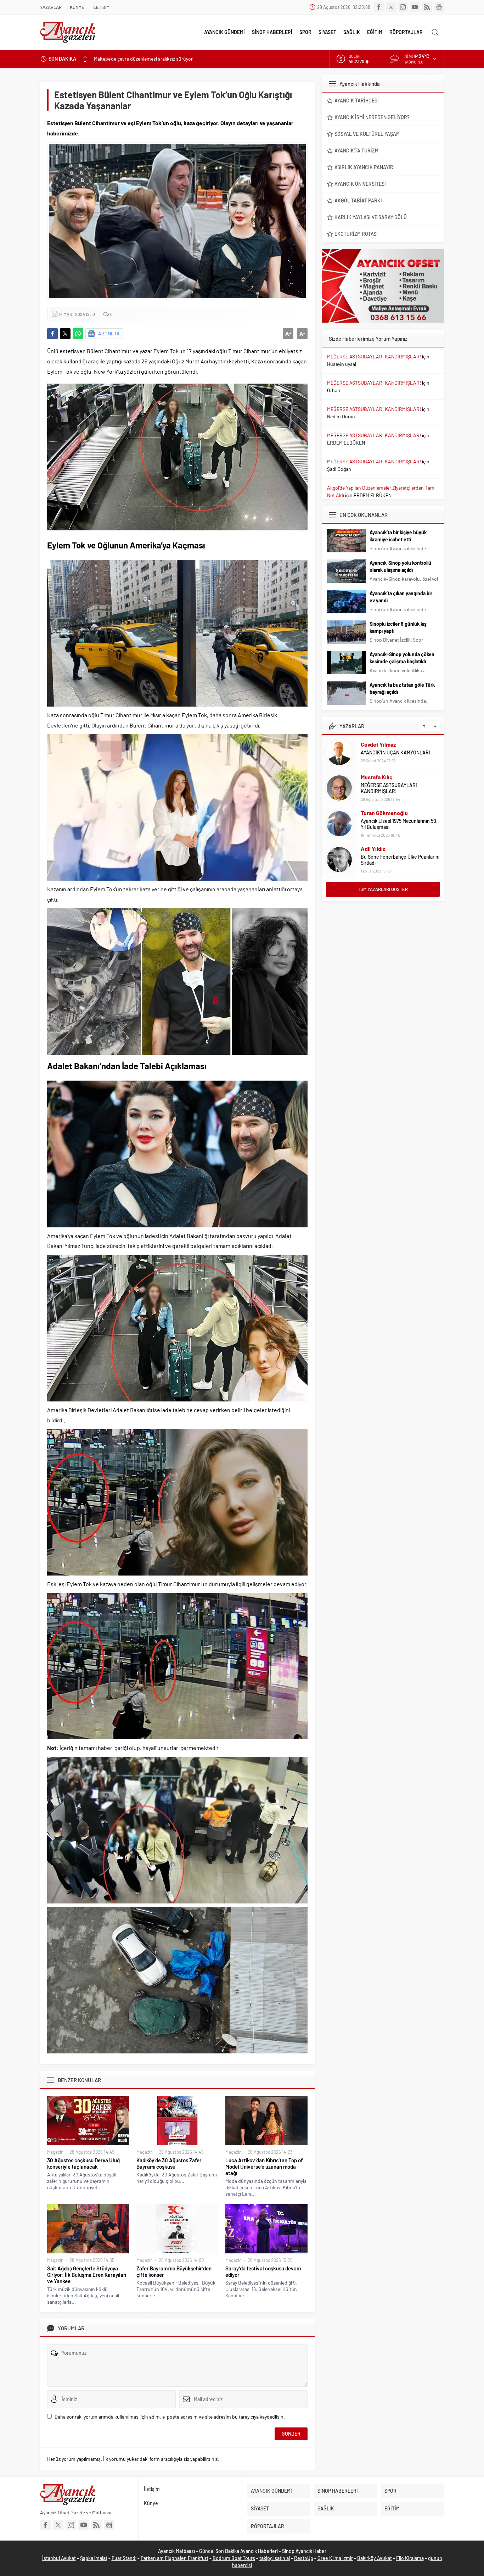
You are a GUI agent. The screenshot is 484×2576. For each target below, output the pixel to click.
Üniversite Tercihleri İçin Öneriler (396, 860)
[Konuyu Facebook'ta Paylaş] (52, 334)
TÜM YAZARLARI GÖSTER (383, 889)
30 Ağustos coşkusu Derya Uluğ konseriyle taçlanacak (83, 2163)
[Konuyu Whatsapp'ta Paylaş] (78, 334)
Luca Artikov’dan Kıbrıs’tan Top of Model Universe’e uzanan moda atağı (264, 2167)
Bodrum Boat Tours (234, 2558)
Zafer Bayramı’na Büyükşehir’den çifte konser (174, 2271)
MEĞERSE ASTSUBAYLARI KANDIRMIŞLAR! (374, 356)
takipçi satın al (275, 2558)
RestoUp (304, 2558)
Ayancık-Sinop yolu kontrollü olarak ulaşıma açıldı (400, 566)
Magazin (55, 2152)
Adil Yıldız (373, 813)
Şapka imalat (94, 2558)
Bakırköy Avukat (375, 2558)
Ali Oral (370, 852)
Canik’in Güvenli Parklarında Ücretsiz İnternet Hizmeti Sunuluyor (162, 59)
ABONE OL (109, 333)
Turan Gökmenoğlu (384, 777)
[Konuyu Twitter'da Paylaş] (65, 334)
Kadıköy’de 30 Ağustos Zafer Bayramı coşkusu (169, 2163)
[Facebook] (379, 7)
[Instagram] (403, 7)
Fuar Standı (124, 2558)
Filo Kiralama (410, 2558)
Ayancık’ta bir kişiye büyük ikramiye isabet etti (398, 536)
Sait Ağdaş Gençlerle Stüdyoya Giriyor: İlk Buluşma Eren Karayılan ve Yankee (87, 2275)
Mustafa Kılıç (377, 741)
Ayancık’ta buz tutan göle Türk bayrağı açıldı (402, 688)
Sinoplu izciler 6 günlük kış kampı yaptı (398, 627)
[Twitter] (391, 7)
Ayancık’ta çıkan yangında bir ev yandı (401, 597)
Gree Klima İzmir (335, 2558)
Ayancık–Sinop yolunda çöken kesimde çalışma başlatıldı (402, 658)
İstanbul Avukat (59, 2558)
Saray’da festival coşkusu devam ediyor (263, 2271)
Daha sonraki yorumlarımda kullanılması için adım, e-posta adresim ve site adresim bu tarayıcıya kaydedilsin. (170, 2417)
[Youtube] (415, 7)
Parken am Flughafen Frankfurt (175, 2558)
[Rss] (427, 7)
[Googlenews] (439, 7)
